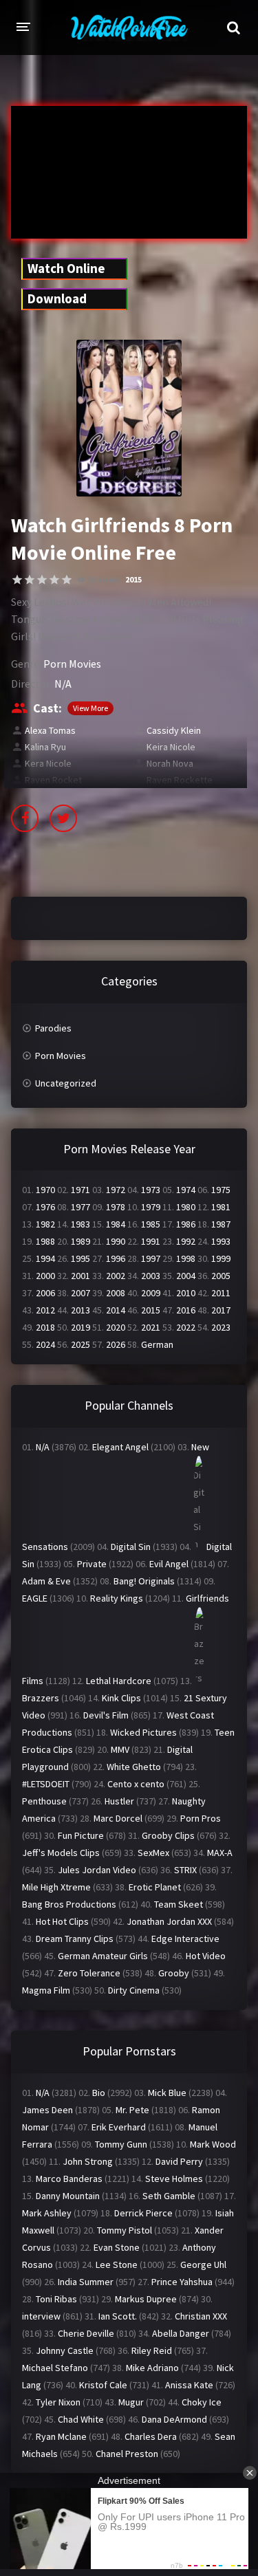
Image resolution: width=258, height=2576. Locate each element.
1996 (116, 1258)
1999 (221, 1258)
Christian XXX (201, 2316)
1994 (45, 1258)
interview (41, 2316)
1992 (186, 1241)
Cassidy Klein (174, 730)
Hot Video (206, 1956)
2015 (133, 579)
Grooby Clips (168, 1835)
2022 (186, 1327)
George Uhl (203, 2264)
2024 (45, 1344)
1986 (186, 1224)
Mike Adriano (152, 2368)
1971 (80, 1190)
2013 (80, 1310)
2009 (151, 1293)
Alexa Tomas (50, 730)
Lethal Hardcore (119, 1681)
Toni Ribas (56, 2299)
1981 (221, 1207)
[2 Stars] (30, 580)
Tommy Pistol (125, 2230)
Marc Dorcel (118, 1818)
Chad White (81, 2419)
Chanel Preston (127, 2454)
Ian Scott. (118, 2316)
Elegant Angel (120, 1447)
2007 (80, 1293)
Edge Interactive (185, 1939)
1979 (151, 1207)
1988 (45, 1241)
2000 (45, 1276)
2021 (151, 1327)
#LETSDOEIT (46, 1784)
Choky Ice (202, 2402)
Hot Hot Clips (62, 1921)
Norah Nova (170, 763)
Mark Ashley (47, 2213)
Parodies (53, 1028)
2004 (186, 1276)
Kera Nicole (48, 763)
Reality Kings (117, 1598)
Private (92, 1564)
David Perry (179, 2161)
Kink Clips (121, 1698)
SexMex (153, 1853)
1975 (221, 1190)
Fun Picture (81, 1835)
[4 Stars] (54, 580)
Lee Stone (117, 2264)
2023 (221, 1327)
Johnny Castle (65, 2350)
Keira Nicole (171, 747)
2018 (45, 1327)
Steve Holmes (174, 2179)
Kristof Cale (103, 2385)
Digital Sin (131, 1547)
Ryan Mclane (61, 2436)
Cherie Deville (86, 2333)
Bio (99, 2093)
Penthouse (44, 1801)
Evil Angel (169, 1564)
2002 (116, 1276)
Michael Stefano (55, 2368)
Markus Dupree (146, 2299)
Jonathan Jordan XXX (169, 1921)
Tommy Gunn (121, 2144)
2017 (221, 1310)
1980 (186, 1207)
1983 (80, 1224)
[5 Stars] (67, 580)
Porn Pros (201, 1818)
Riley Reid (152, 2350)
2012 (45, 1310)
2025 (80, 1344)
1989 (80, 1241)
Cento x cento (136, 1784)
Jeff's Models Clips (61, 1853)
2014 (116, 1310)
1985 (151, 1224)
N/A (63, 684)
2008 (116, 1293)
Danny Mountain (68, 2196)
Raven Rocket (53, 780)
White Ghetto (134, 1767)
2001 (80, 1276)
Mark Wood (213, 2144)
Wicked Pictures (143, 1732)
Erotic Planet (155, 1887)
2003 (151, 1276)
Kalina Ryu (45, 747)
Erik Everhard (119, 2127)
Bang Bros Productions (69, 1904)
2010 (186, 1293)
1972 (116, 1190)
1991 (151, 1241)
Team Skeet (179, 1904)
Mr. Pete (132, 2110)
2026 (116, 1344)
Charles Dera (151, 2436)
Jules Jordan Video (97, 1870)
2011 (221, 1293)
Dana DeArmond (174, 2419)
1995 (80, 1258)
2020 (116, 1327)
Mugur (131, 2402)
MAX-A (220, 1853)
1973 (151, 1190)
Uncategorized (66, 1083)
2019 (80, 1327)
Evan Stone (117, 2247)
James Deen (47, 2110)
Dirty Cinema (134, 1990)
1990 (116, 1241)
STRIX (185, 1870)
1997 (151, 1258)
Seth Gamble (169, 2196)
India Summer (86, 2282)
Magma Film (46, 1990)
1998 (186, 1258)
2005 (221, 1276)
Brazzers (41, 1698)
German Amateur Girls (103, 1956)
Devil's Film (106, 1715)
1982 (45, 1224)
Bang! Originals (144, 1581)
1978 (116, 1207)
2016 (186, 1310)
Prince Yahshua (182, 2282)
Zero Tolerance (89, 1973)
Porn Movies (72, 664)
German (157, 1344)
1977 (80, 1207)
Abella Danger (181, 2333)
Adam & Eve (46, 1581)
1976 (45, 1207)
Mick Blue (167, 2093)
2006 (45, 1293)
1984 (116, 1224)
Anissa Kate (189, 2385)
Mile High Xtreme (56, 1887)
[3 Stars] (42, 580)
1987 (221, 1224)
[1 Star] (17, 580)
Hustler (119, 1801)
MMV (120, 1749)
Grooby (174, 1973)
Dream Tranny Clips (75, 1939)
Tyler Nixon (58, 2402)
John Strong (88, 2161)
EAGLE (35, 1598)
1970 (45, 1190)
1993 (221, 1241)
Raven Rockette (180, 780)
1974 (186, 1190)
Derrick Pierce (143, 2213)
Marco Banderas (69, 2179)
